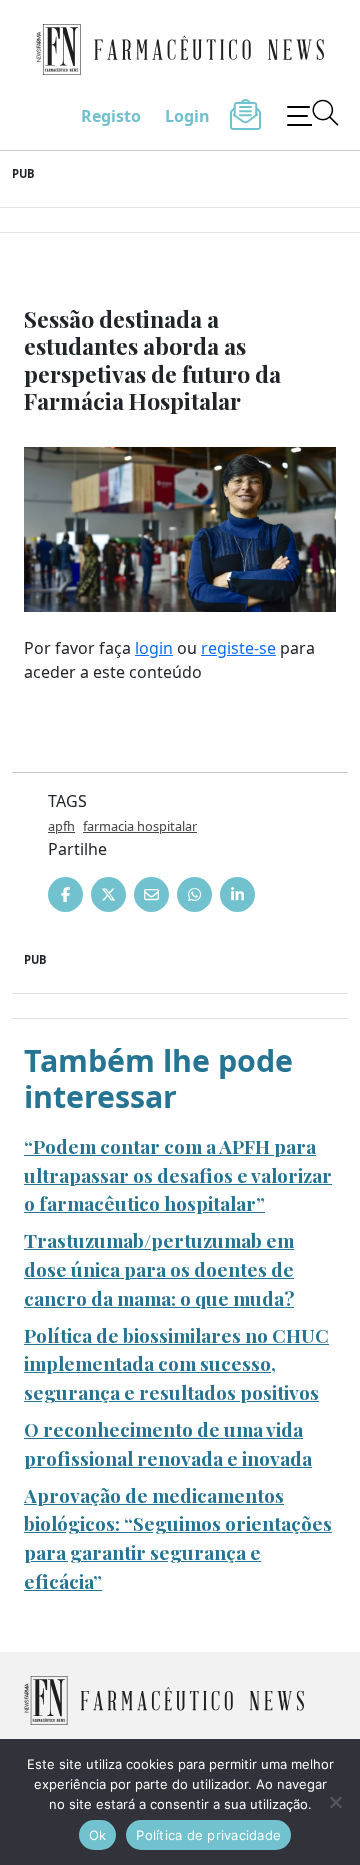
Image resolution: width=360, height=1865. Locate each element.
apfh (61, 826)
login (154, 648)
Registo (111, 116)
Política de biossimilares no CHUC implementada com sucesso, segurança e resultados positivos (176, 1364)
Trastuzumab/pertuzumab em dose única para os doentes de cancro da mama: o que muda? (159, 1269)
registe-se (238, 648)
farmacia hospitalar (140, 826)
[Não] (335, 1802)
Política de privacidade (208, 1835)
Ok (98, 1835)
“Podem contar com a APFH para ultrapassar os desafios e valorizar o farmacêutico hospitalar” (178, 1175)
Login (187, 116)
